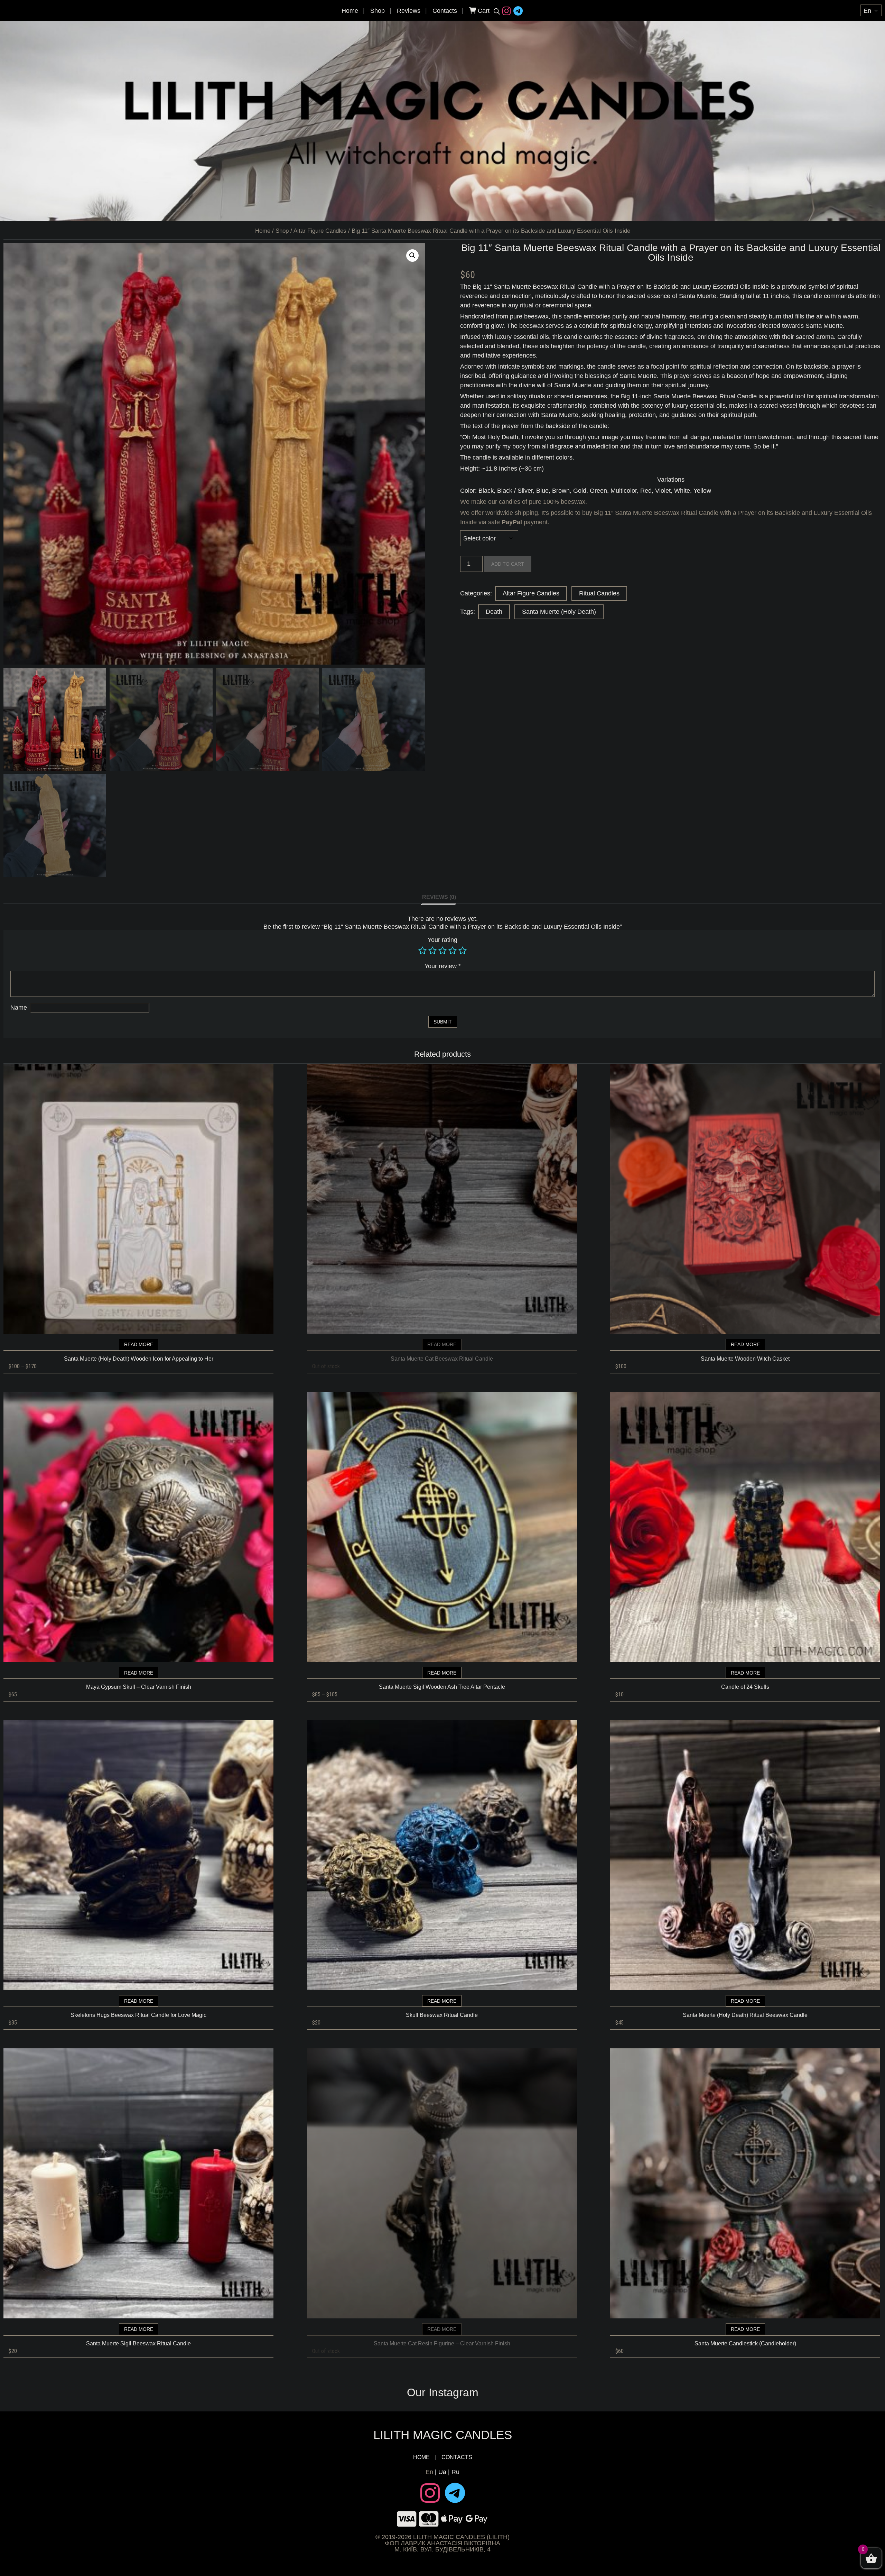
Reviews (409, 11)
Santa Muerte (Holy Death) (559, 612)
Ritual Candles (599, 593)
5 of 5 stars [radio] (463, 951)
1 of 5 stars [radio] (422, 951)
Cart (483, 11)
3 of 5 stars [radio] (442, 951)
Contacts (445, 11)
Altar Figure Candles (320, 231)
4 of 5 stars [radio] (453, 951)
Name (19, 1008)
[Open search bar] (497, 11)
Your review (443, 966)
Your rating (442, 940)
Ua (442, 2472)
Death (494, 612)
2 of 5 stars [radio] (432, 951)
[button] (412, 256)
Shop (378, 11)
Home (350, 11)
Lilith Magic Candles (443, 2435)
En (429, 2472)
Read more (139, 1344)
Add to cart (508, 564)
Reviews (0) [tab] (439, 897)
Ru (455, 2472)
